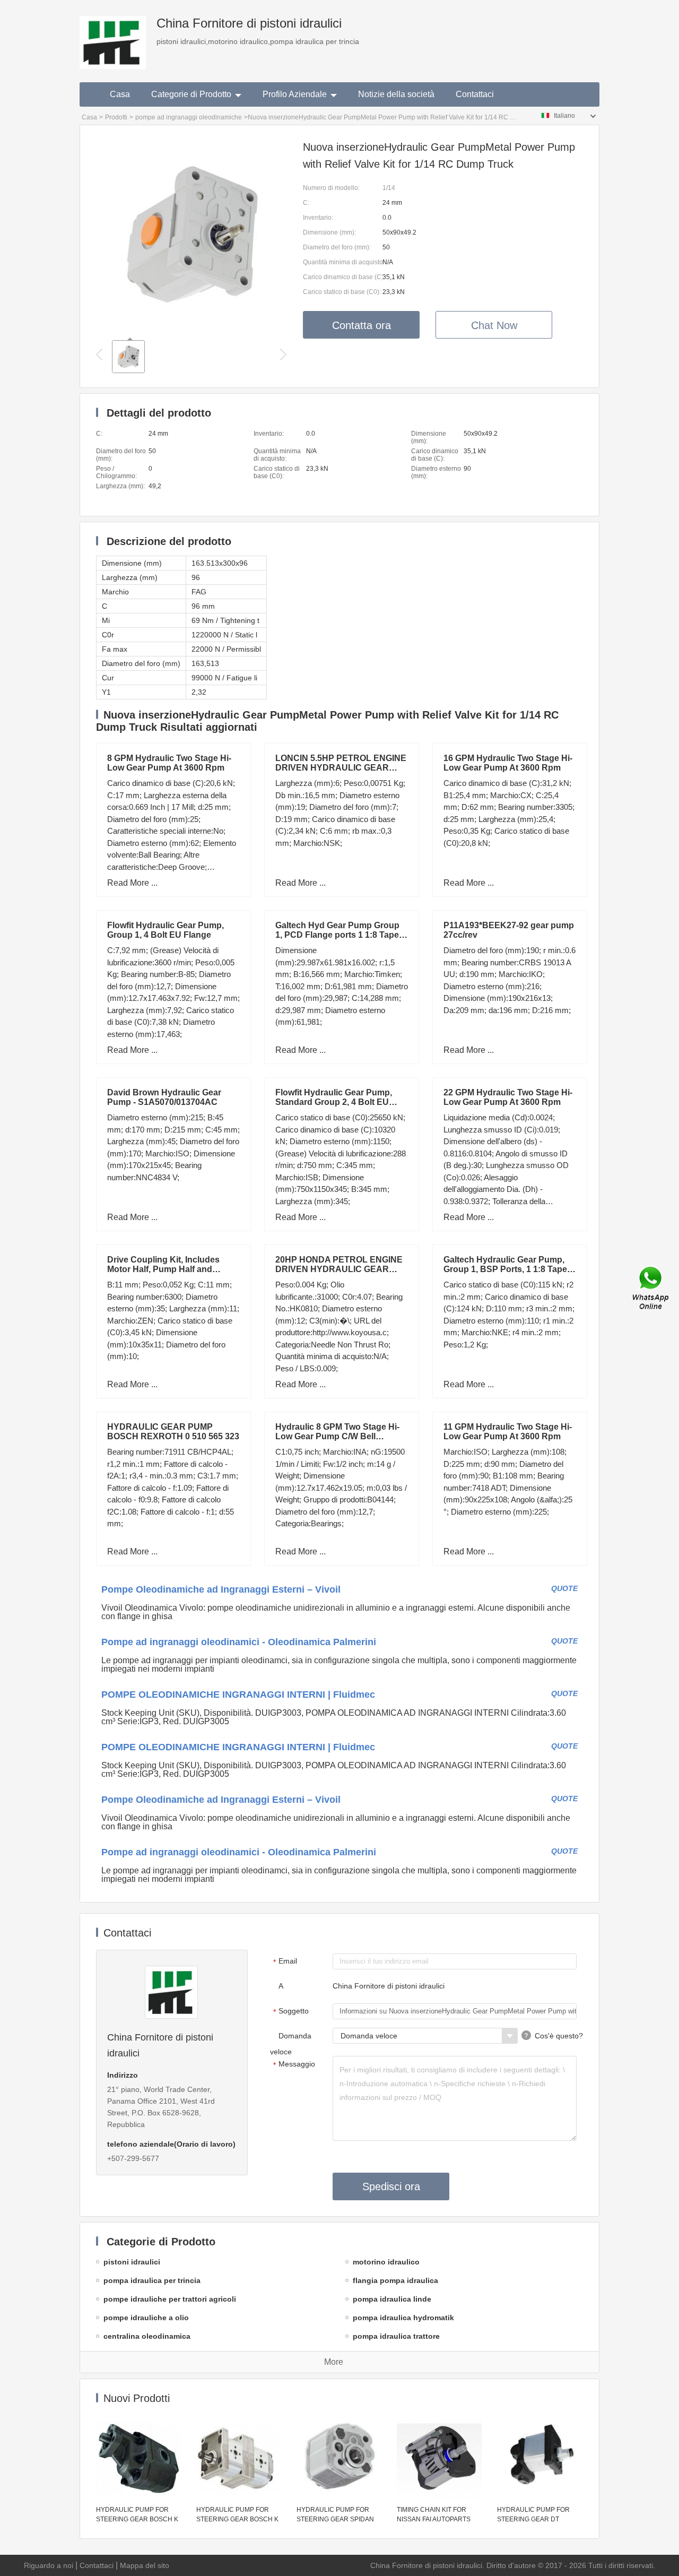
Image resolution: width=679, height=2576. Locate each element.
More (334, 2362)
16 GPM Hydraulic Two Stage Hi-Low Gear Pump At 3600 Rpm (508, 763)
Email (285, 1961)
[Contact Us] (651, 1288)
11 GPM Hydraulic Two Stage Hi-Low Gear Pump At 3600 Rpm (508, 1432)
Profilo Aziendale (295, 94)
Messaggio (294, 2064)
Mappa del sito (145, 2565)
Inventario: (318, 218)
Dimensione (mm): (329, 232)
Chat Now (494, 325)
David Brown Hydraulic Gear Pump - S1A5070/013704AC (164, 1097)
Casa (120, 94)
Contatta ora (362, 325)
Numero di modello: (331, 188)
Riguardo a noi (49, 2565)
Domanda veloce (291, 2044)
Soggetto (291, 2011)
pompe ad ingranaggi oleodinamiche (189, 117)
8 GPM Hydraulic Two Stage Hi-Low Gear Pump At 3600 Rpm (169, 763)
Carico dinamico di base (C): (343, 277)
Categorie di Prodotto (191, 94)
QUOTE (564, 1588)
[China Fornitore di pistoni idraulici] (113, 34)
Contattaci (475, 94)
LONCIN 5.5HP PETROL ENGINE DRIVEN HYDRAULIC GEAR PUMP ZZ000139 (341, 768)
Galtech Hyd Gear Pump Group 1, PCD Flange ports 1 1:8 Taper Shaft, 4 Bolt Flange (339, 935)
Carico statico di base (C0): (342, 292)
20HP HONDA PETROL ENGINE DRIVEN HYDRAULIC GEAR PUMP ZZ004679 (339, 1269)
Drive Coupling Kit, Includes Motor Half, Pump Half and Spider (163, 1269)
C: (306, 203)
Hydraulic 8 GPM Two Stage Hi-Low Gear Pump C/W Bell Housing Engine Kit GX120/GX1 (338, 1436)
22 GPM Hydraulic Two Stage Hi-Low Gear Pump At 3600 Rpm (508, 1097)
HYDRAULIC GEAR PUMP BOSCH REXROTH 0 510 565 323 (173, 1432)
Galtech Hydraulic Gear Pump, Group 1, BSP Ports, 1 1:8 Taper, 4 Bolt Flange (508, 1269)
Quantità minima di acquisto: (343, 262)
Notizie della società (396, 94)
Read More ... (132, 883)
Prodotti (116, 117)
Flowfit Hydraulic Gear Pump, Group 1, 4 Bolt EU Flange (166, 930)
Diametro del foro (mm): (337, 247)
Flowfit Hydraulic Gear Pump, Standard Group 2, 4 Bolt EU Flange (334, 1102)
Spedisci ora (391, 2186)
